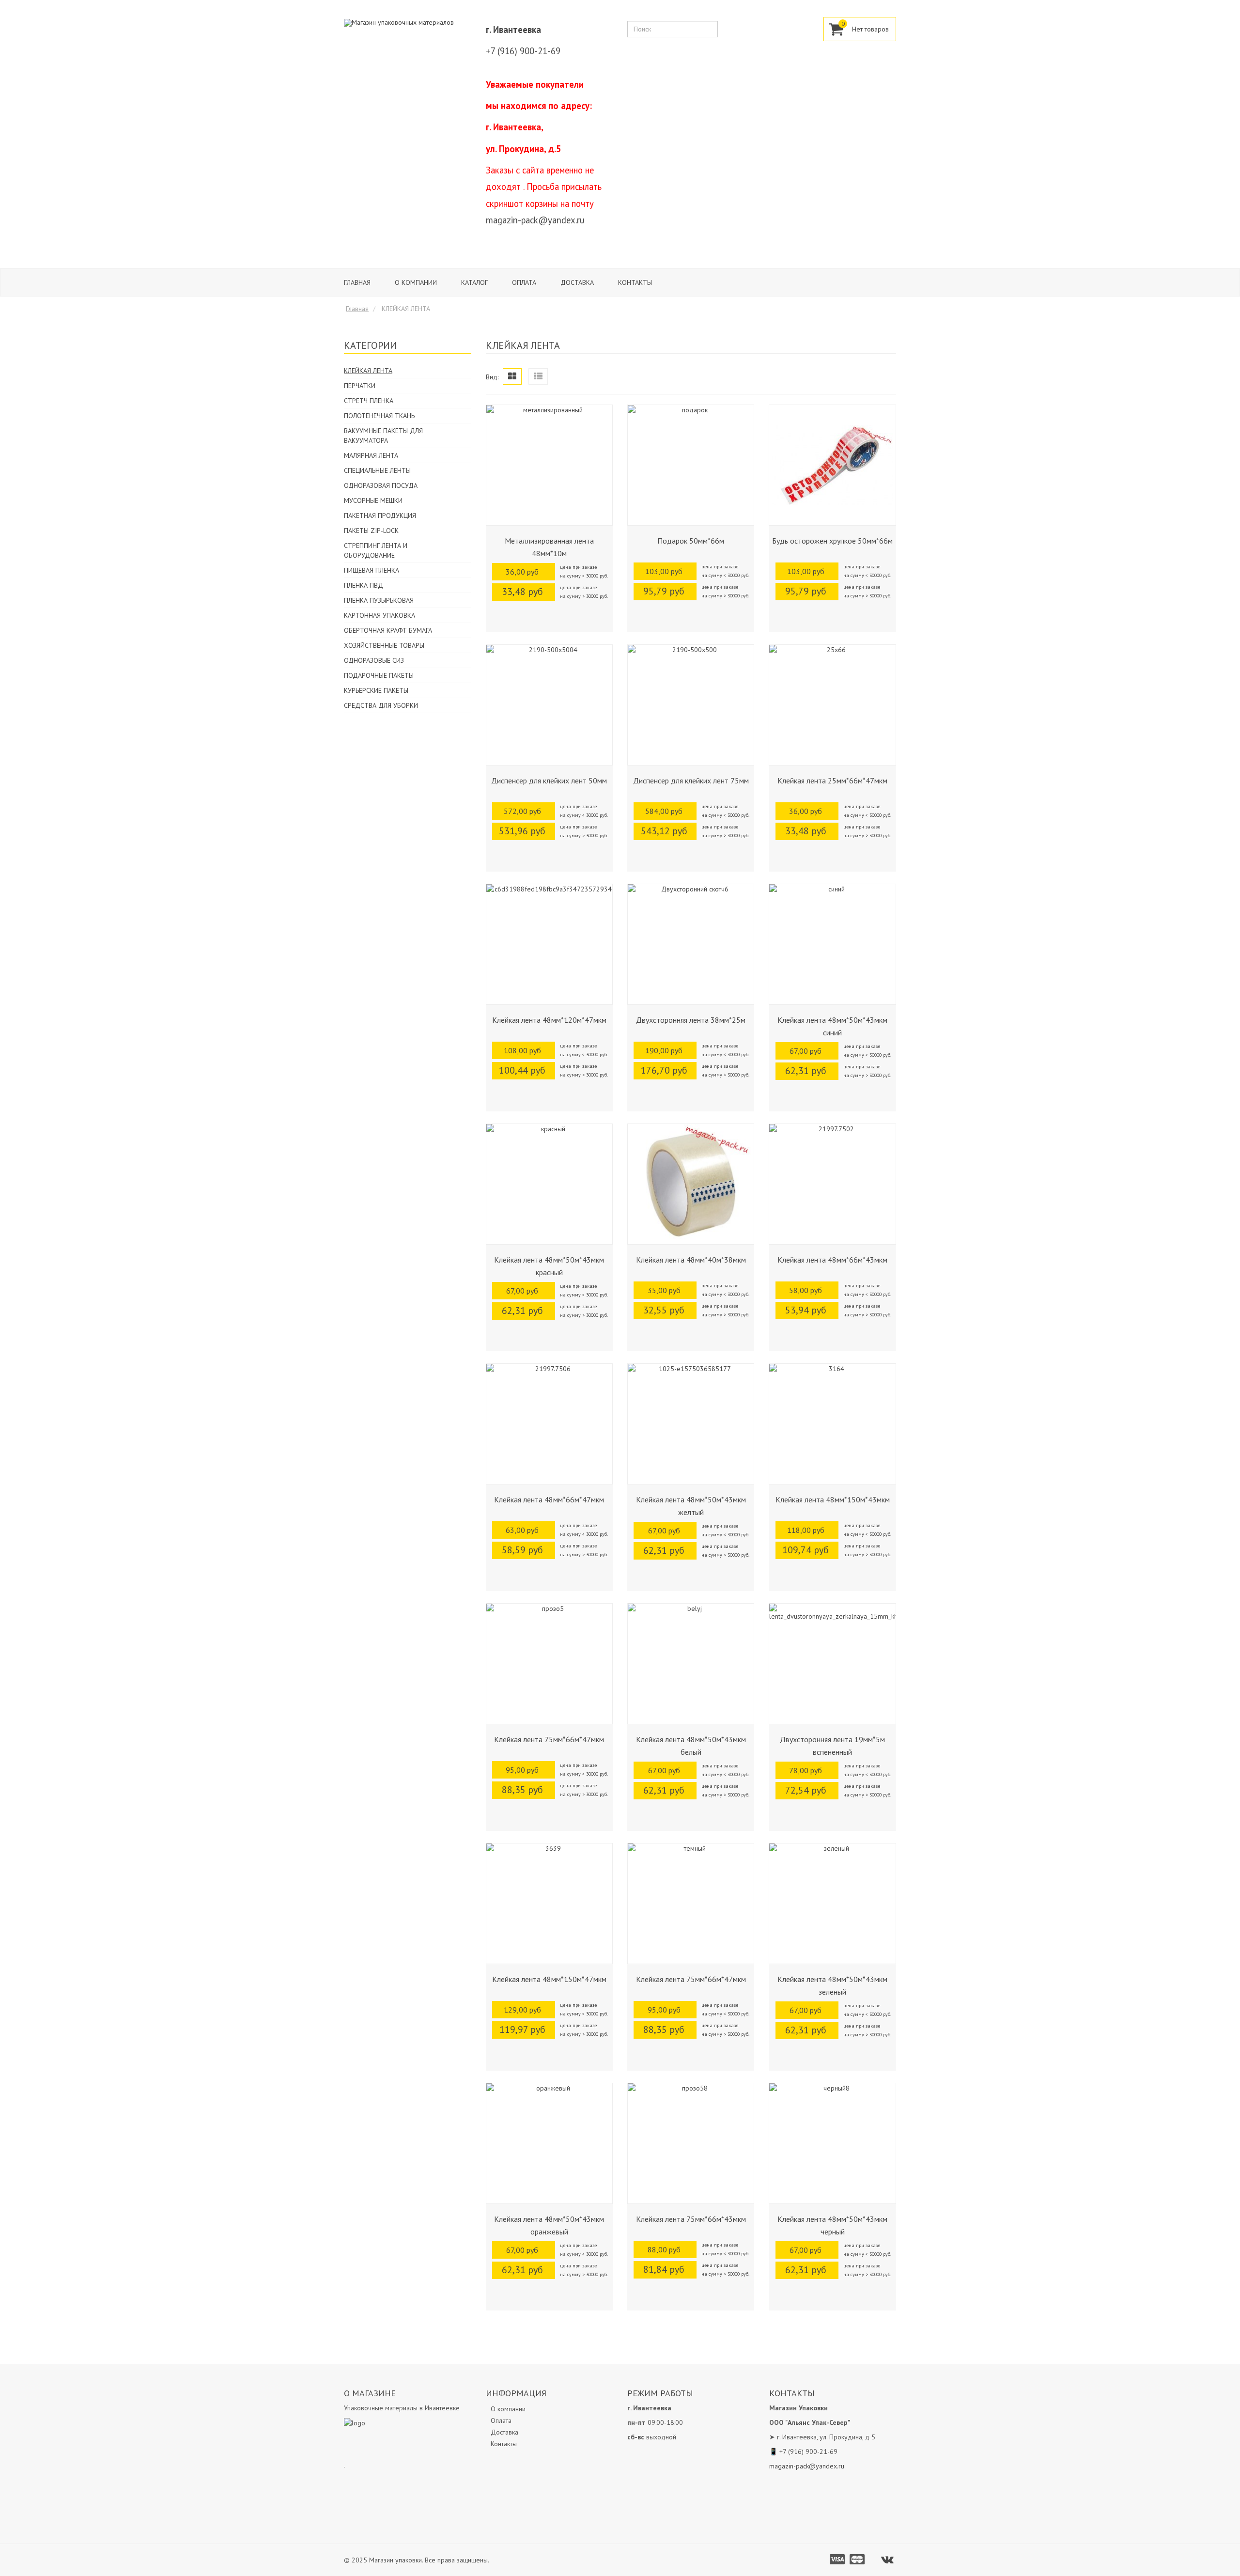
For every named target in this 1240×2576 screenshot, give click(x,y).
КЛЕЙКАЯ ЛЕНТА (368, 371)
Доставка (577, 282)
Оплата (524, 282)
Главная (357, 282)
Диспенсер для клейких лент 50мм (549, 781)
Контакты (635, 282)
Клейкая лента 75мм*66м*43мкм (691, 2219)
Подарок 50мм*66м (691, 541)
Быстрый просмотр (549, 518)
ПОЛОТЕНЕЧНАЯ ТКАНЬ (379, 416)
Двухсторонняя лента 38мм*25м (691, 1020)
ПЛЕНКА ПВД (364, 585)
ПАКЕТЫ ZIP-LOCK (371, 531)
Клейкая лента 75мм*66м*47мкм (549, 1739)
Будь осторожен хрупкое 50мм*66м (832, 541)
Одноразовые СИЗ (374, 660)
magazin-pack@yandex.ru (535, 220)
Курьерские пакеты (376, 690)
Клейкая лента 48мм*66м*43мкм (832, 1260)
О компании (416, 282)
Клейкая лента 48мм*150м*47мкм (549, 1979)
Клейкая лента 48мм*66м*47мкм (549, 1499)
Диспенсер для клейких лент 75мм (691, 781)
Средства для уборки (381, 705)
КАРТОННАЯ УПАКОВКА (380, 615)
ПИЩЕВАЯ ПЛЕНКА (372, 570)
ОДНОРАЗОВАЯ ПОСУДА (381, 485)
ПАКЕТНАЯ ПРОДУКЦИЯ (380, 515)
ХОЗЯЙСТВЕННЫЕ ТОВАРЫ (384, 645)
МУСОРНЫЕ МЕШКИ (373, 500)
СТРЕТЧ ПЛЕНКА (369, 401)
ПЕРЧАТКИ (360, 386)
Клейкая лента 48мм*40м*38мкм (691, 1260)
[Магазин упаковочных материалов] (399, 22)
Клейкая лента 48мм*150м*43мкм (833, 1499)
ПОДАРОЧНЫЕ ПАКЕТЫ (379, 675)
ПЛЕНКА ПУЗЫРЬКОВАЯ (379, 600)
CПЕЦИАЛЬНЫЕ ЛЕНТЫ (377, 470)
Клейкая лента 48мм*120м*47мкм (549, 1020)
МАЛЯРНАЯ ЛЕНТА (371, 455)
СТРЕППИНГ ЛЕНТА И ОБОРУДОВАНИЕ (376, 550)
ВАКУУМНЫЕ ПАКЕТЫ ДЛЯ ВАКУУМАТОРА (383, 436)
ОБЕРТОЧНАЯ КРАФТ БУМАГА (388, 630)
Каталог (474, 282)
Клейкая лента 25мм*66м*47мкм (832, 781)
